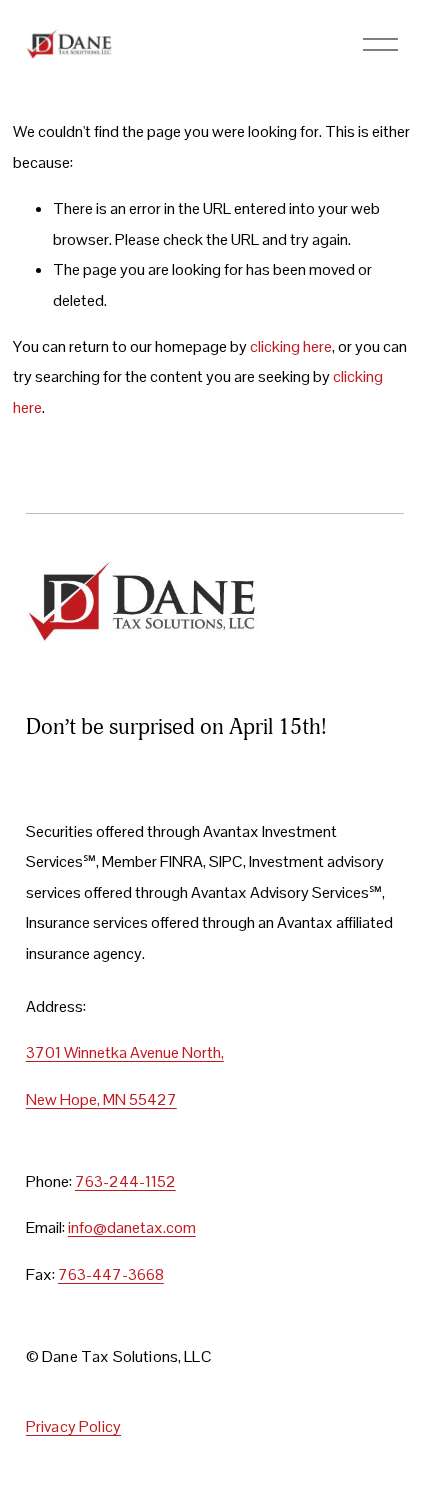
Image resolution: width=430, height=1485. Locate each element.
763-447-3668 (111, 1274)
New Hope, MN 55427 (101, 1099)
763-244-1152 (125, 1181)
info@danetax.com (132, 1227)
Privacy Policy (73, 1427)
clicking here (291, 346)
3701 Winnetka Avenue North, (125, 1052)
